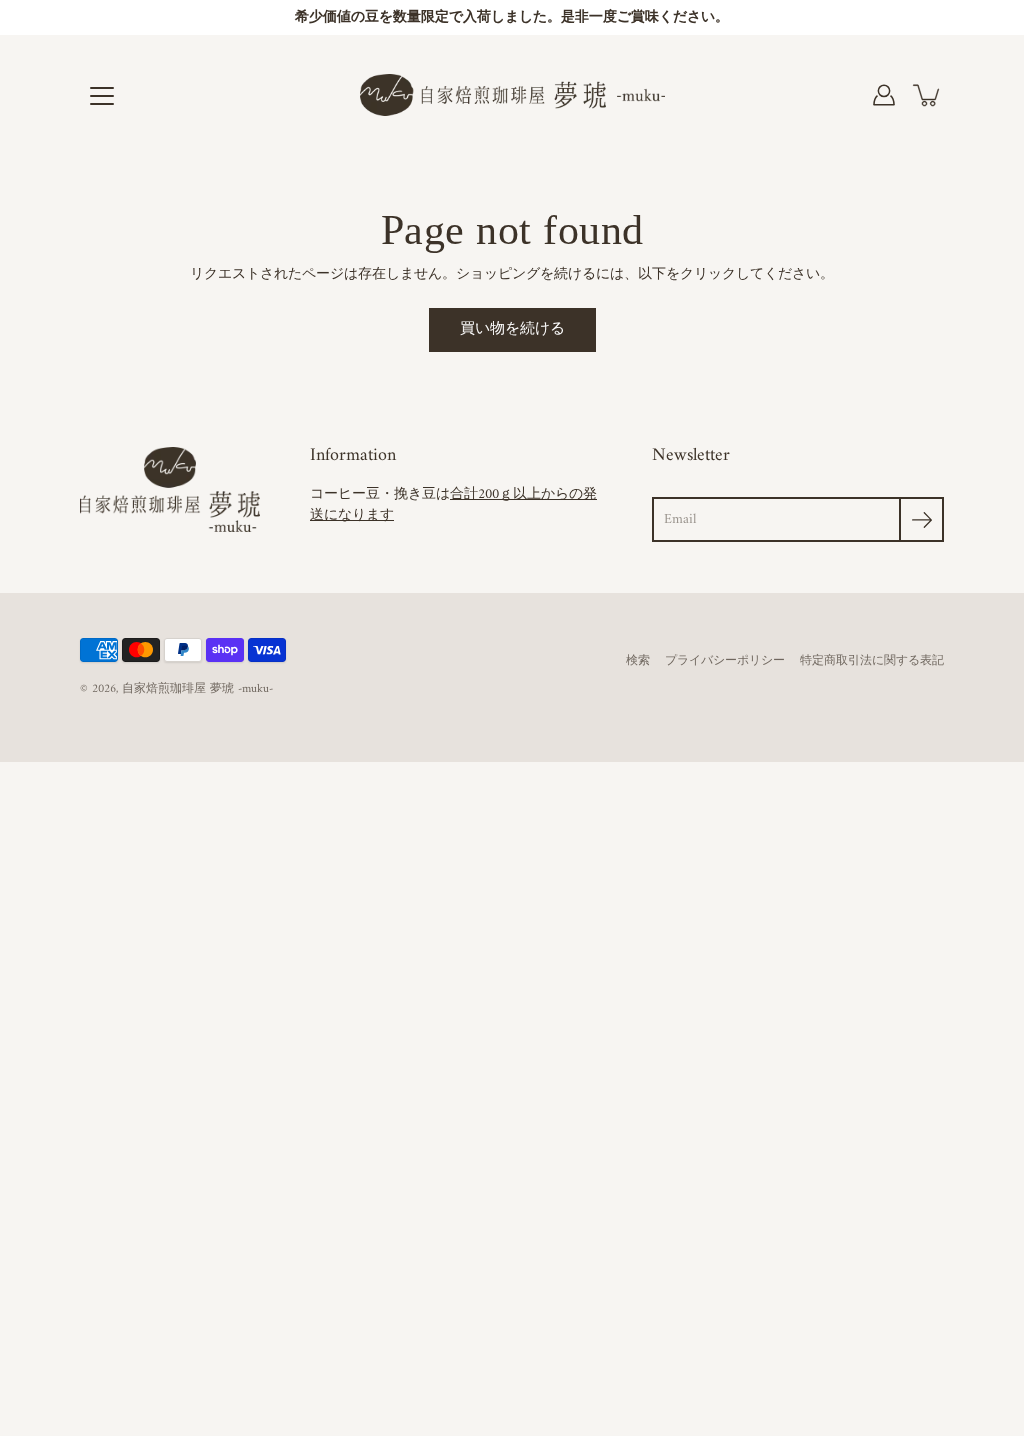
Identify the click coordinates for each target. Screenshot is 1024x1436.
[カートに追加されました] (928, 95)
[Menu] (102, 96)
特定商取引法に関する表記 (872, 661)
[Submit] (921, 519)
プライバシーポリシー (725, 661)
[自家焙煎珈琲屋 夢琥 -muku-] (512, 95)
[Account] (884, 95)
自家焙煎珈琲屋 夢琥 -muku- (197, 689)
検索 (638, 661)
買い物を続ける (512, 329)
